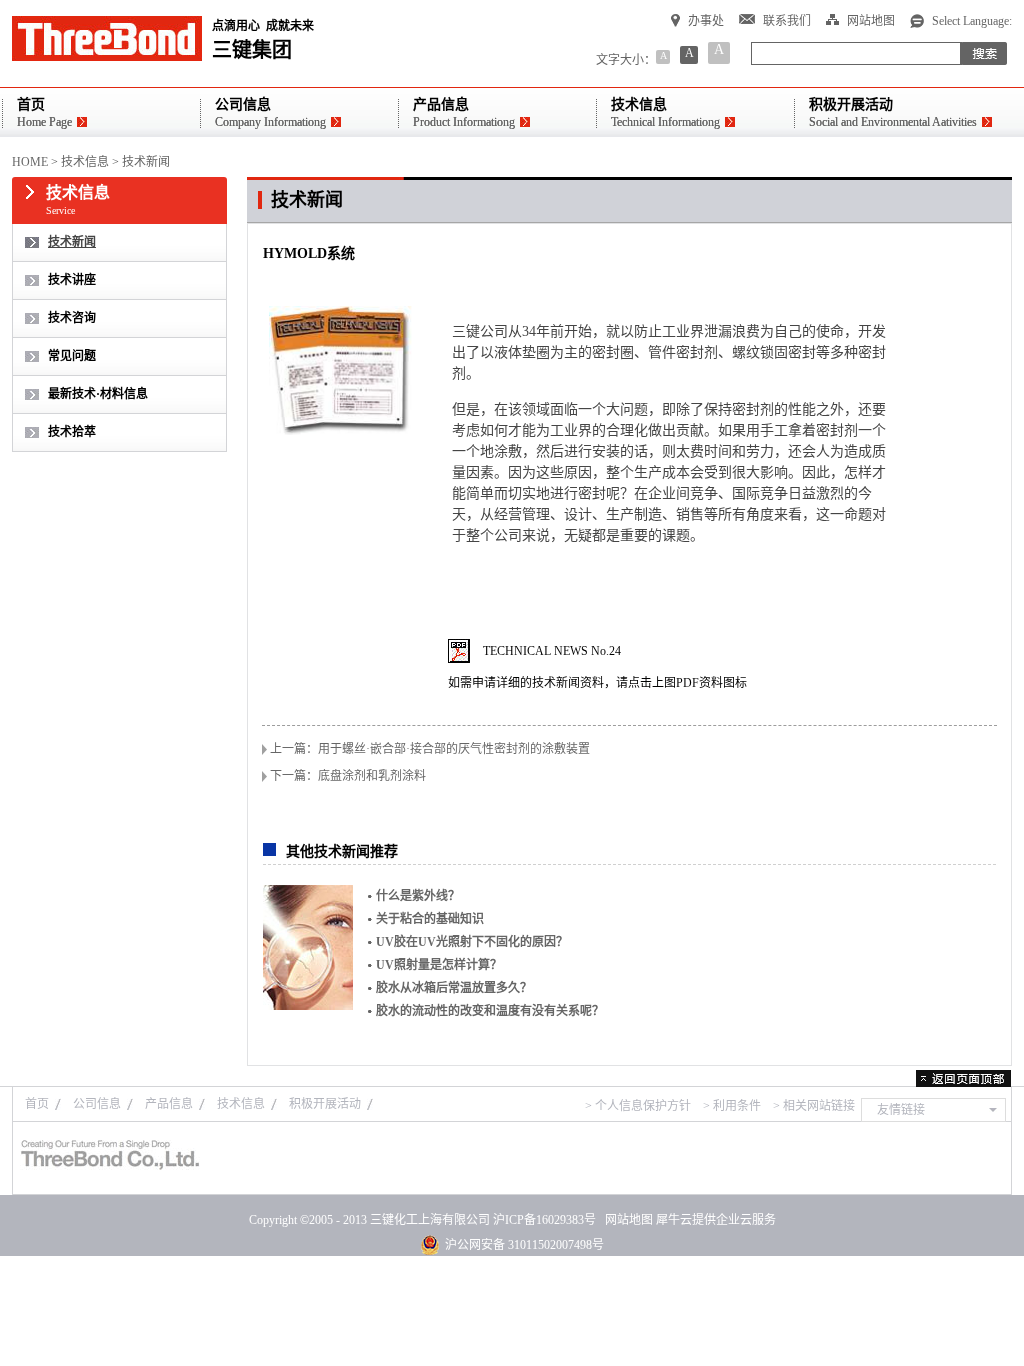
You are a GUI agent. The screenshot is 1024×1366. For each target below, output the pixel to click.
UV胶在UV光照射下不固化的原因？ (472, 942)
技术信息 (85, 162)
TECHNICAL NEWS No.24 (552, 651)
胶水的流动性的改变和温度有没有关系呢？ (490, 1011)
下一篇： (348, 776)
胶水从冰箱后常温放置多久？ (454, 988)
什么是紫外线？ (418, 896)
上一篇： (430, 749)
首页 (37, 1104)
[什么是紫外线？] (308, 947)
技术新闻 (146, 162)
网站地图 (626, 1220)
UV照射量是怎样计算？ (439, 965)
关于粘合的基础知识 (430, 919)
